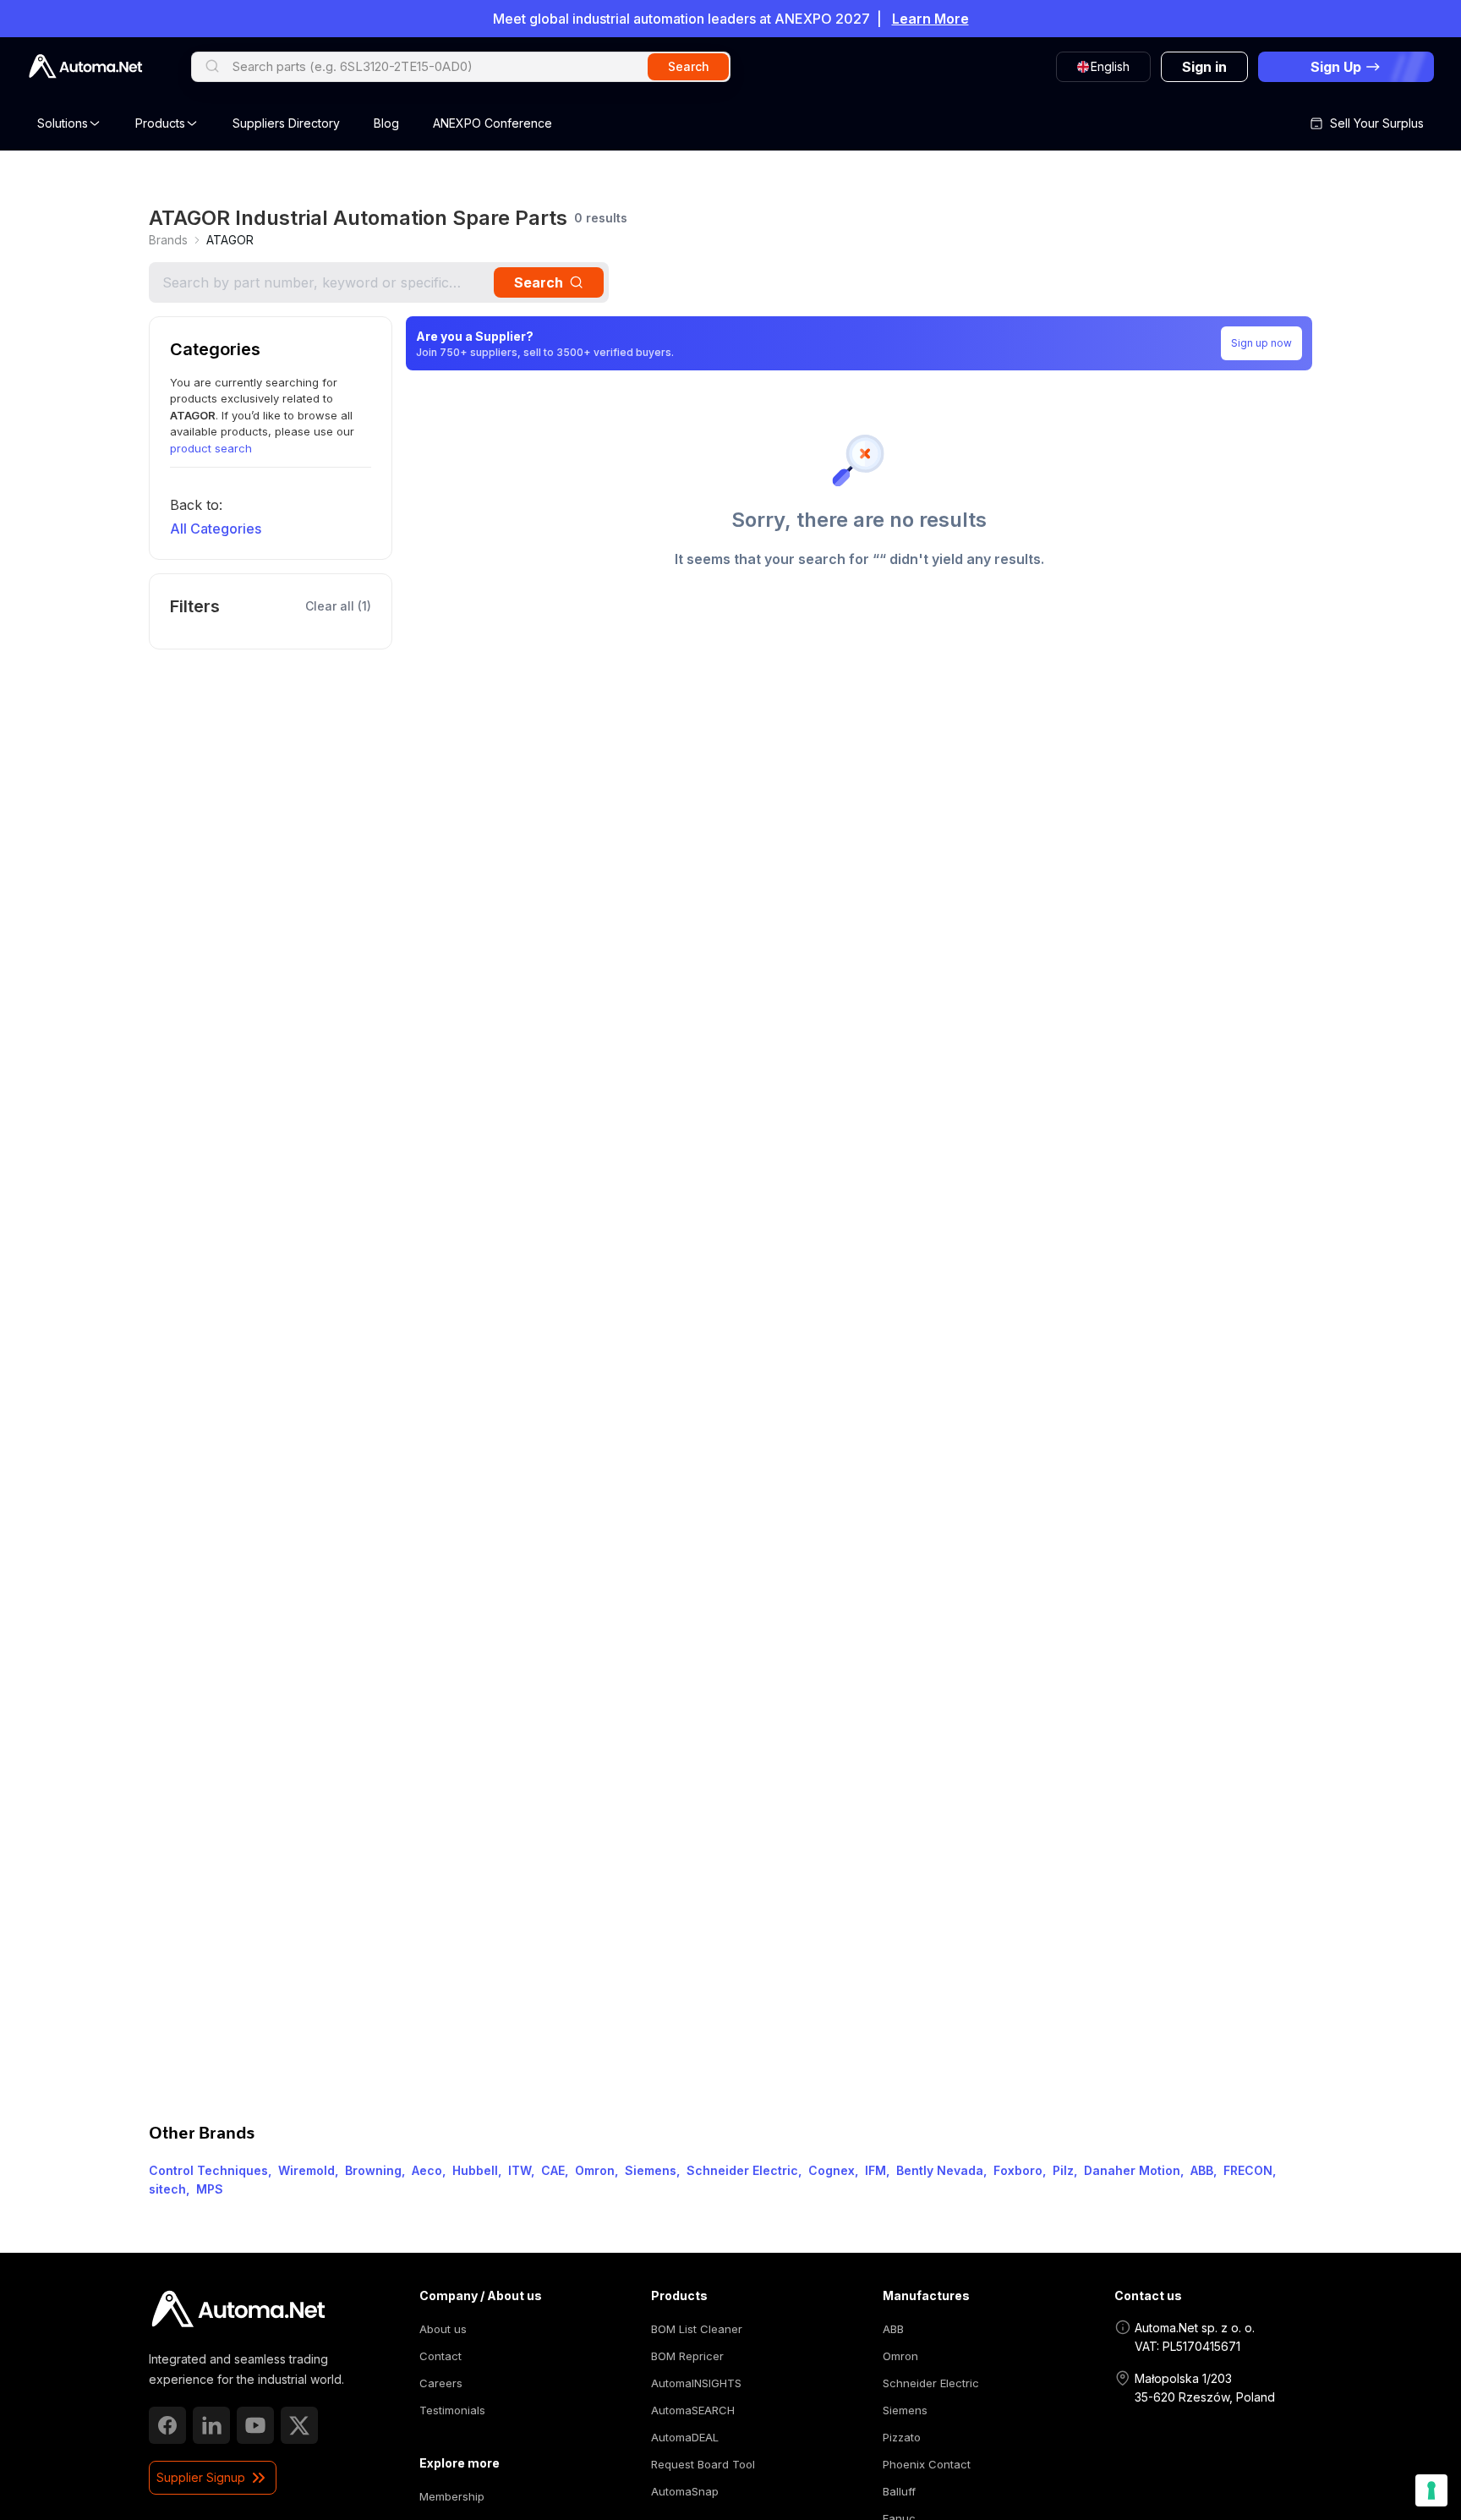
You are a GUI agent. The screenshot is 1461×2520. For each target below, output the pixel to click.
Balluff (899, 2491)
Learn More (930, 19)
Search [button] (689, 66)
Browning (373, 2170)
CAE (553, 2170)
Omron (595, 2170)
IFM (876, 2170)
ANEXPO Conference (492, 123)
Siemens (651, 2170)
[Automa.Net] (85, 66)
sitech (167, 2189)
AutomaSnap (685, 2491)
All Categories (216, 529)
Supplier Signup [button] (201, 2477)
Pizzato (902, 2437)
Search (539, 282)
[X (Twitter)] (299, 2425)
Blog (386, 123)
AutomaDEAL (685, 2437)
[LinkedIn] (211, 2425)
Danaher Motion (1132, 2170)
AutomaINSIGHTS (696, 2383)
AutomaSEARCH (693, 2410)
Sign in (1204, 67)
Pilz (1063, 2170)
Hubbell (475, 2170)
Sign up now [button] (1261, 343)
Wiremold (306, 2170)
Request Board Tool (703, 2464)
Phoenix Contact (927, 2464)
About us (443, 2329)
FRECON (1248, 2170)
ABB (1202, 2170)
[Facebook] (167, 2425)
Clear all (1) (338, 606)
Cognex (832, 2170)
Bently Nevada (940, 2170)
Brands (168, 240)
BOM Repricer (687, 2356)
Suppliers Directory (286, 123)
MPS (210, 2189)
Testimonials (452, 2410)
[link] (168, 240)
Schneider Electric (742, 2170)
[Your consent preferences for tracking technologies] (1431, 2490)
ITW (520, 2170)
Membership (452, 2496)
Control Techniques (208, 2170)
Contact (440, 2356)
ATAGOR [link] (230, 240)
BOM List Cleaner (697, 2329)
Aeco (427, 2170)
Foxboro (1018, 2170)
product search (211, 448)
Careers (441, 2383)
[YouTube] (255, 2425)
